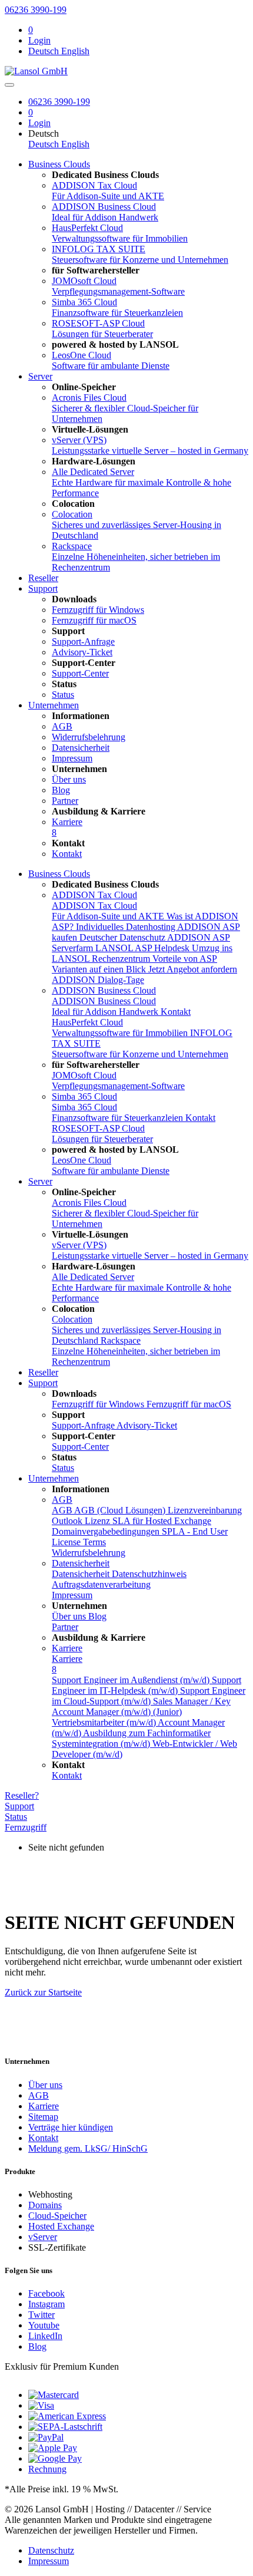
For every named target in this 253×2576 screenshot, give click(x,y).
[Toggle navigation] (9, 85)
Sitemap (43, 2117)
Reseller (43, 578)
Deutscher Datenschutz (123, 937)
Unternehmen (54, 705)
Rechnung (47, 2469)
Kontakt (176, 1012)
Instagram (46, 2304)
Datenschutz (51, 2550)
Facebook (46, 2293)
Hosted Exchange (61, 2226)
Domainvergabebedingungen (107, 1531)
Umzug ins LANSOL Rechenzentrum (142, 953)
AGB (62, 1500)
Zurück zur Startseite (43, 1992)
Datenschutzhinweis (149, 1574)
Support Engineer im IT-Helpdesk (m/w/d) (147, 1685)
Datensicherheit (81, 1563)
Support (43, 588)
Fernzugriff (26, 1827)
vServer (43, 2237)
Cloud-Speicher (57, 2216)
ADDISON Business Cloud (104, 990)
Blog (37, 2346)
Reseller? (22, 1795)
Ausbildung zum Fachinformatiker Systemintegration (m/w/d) (131, 1738)
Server (40, 376)
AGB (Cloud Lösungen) (121, 1510)
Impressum (49, 2561)
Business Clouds (59, 164)
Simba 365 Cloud (84, 1096)
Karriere (67, 1648)
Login (39, 40)
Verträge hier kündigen (71, 2127)
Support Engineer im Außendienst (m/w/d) (132, 1680)
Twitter (41, 2315)
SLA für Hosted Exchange (162, 1521)
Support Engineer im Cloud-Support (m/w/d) (149, 1696)
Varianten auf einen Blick (100, 969)
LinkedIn (45, 2336)
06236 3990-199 (36, 10)
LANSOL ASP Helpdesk (144, 948)
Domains (45, 2205)
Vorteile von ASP (185, 959)
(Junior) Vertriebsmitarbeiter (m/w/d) (117, 1717)
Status (16, 1817)
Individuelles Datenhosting (126, 927)
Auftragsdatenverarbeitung (101, 1584)
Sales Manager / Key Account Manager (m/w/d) (141, 1706)
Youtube (44, 2325)
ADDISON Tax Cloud (94, 895)
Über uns (45, 2085)
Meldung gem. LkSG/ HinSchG (88, 2148)
